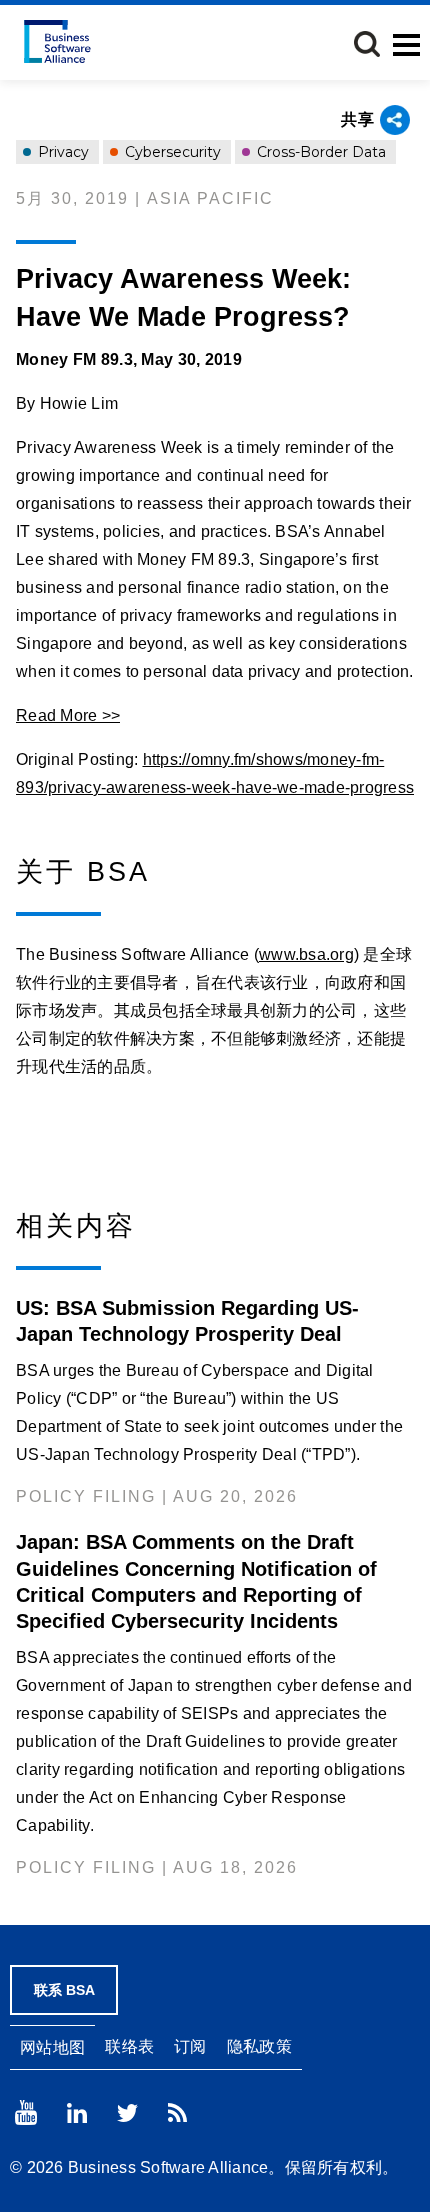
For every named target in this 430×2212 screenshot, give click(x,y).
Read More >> (68, 715)
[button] (367, 44)
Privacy (61, 152)
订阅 (190, 2046)
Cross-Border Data (319, 152)
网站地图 (52, 2047)
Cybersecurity (171, 152)
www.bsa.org (306, 954)
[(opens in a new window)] (26, 2112)
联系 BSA (64, 1990)
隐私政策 (259, 2046)
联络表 (129, 2046)
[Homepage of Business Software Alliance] (57, 41)
